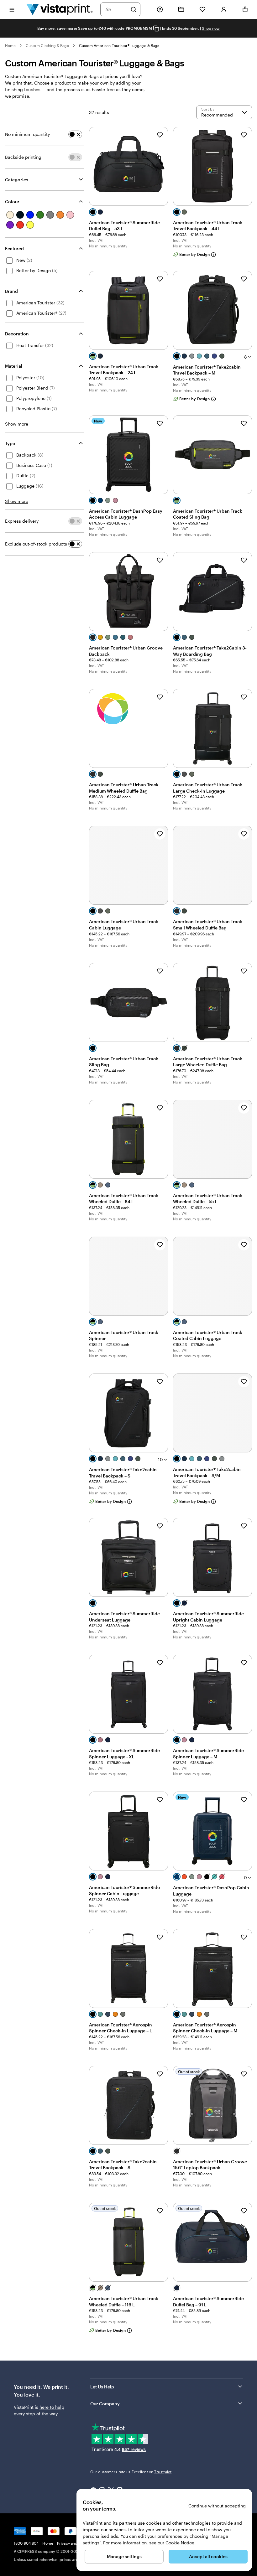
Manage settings (124, 2556)
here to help (52, 2407)
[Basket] (245, 9)
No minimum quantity (27, 134)
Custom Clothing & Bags (47, 45)
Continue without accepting (217, 2506)
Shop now (211, 28)
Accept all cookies (208, 2556)
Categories (17, 180)
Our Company (105, 2404)
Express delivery (22, 521)
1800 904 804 (26, 2543)
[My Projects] (181, 9)
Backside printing (23, 157)
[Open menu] (12, 9)
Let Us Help (102, 2387)
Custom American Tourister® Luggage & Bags (119, 45)
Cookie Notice (180, 2543)
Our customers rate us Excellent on (131, 2472)
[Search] (134, 9)
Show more (17, 424)
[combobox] (116, 9)
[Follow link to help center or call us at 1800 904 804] (160, 9)
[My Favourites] (202, 9)
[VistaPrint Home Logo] (60, 9)
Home (10, 45)
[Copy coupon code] (156, 29)
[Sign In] (224, 9)
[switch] (75, 134)
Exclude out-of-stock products (36, 544)
